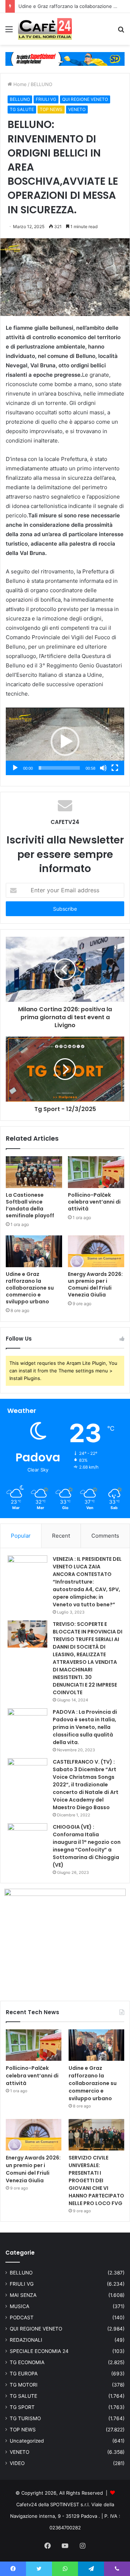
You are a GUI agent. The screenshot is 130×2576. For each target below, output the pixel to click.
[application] (65, 741)
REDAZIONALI (26, 2340)
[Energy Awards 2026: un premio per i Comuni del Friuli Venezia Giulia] (96, 1251)
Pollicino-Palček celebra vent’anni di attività (94, 1202)
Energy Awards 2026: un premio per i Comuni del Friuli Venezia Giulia (95, 1284)
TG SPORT (22, 2407)
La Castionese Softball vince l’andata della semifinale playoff (30, 1205)
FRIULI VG (46, 99)
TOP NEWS (51, 109)
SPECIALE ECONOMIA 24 (39, 2351)
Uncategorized (27, 2441)
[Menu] (9, 32)
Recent (61, 1536)
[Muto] (103, 768)
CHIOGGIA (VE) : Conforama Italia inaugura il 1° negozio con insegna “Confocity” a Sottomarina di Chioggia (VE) (87, 1846)
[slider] (59, 768)
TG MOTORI (24, 2385)
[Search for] (121, 32)
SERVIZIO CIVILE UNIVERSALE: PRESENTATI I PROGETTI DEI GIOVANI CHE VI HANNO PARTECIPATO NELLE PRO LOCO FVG (96, 2180)
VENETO (77, 109)
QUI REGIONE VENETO (85, 99)
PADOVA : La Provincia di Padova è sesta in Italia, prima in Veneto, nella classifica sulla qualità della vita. (85, 1727)
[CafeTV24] (45, 29)
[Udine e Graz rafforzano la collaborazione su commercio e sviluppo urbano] (34, 1251)
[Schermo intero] (115, 768)
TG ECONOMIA (27, 2362)
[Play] (15, 768)
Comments (105, 1536)
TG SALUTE (22, 109)
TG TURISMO (25, 2418)
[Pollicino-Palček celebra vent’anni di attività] (96, 1172)
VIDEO (17, 2463)
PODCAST (22, 2317)
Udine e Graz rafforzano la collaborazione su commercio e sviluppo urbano (30, 1288)
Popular (21, 1536)
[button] (65, 742)
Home (19, 84)
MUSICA (19, 2306)
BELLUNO (42, 84)
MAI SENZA (23, 2295)
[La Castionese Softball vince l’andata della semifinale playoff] (34, 1172)
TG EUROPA (24, 2374)
